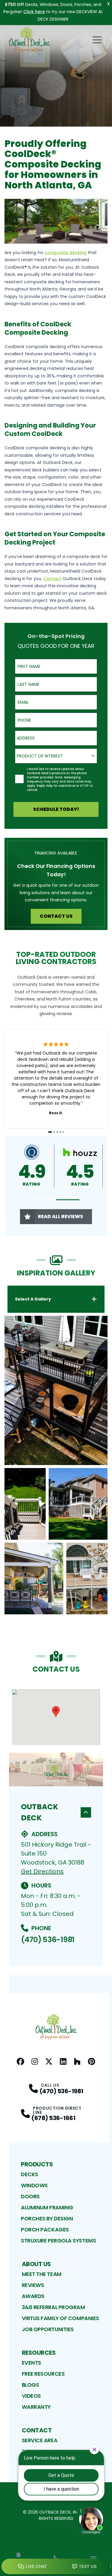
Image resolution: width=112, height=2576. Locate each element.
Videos (31, 2396)
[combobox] (56, 738)
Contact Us (56, 916)
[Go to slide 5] (63, 1132)
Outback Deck (40, 1812)
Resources (39, 2353)
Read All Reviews (60, 1216)
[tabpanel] (56, 1465)
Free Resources (43, 2374)
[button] (44, 1200)
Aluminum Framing (47, 2207)
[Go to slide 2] (54, 1132)
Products (37, 2164)
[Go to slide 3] (57, 1132)
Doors (30, 2196)
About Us (36, 2264)
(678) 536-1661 (53, 2118)
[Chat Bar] (56, 2567)
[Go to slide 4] (60, 1132)
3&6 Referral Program (53, 2307)
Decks (30, 2174)
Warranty (36, 2407)
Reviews (33, 2285)
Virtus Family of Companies (60, 2318)
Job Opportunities (48, 2329)
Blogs (30, 2385)
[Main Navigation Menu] (97, 40)
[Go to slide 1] (50, 1132)
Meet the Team (42, 2274)
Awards (33, 2296)
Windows (34, 2185)
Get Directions (42, 1871)
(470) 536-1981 (48, 1940)
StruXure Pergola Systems (58, 2241)
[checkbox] (19, 779)
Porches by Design (47, 2218)
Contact (37, 2430)
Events (32, 2363)
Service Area (40, 2440)
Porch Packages (45, 2230)
